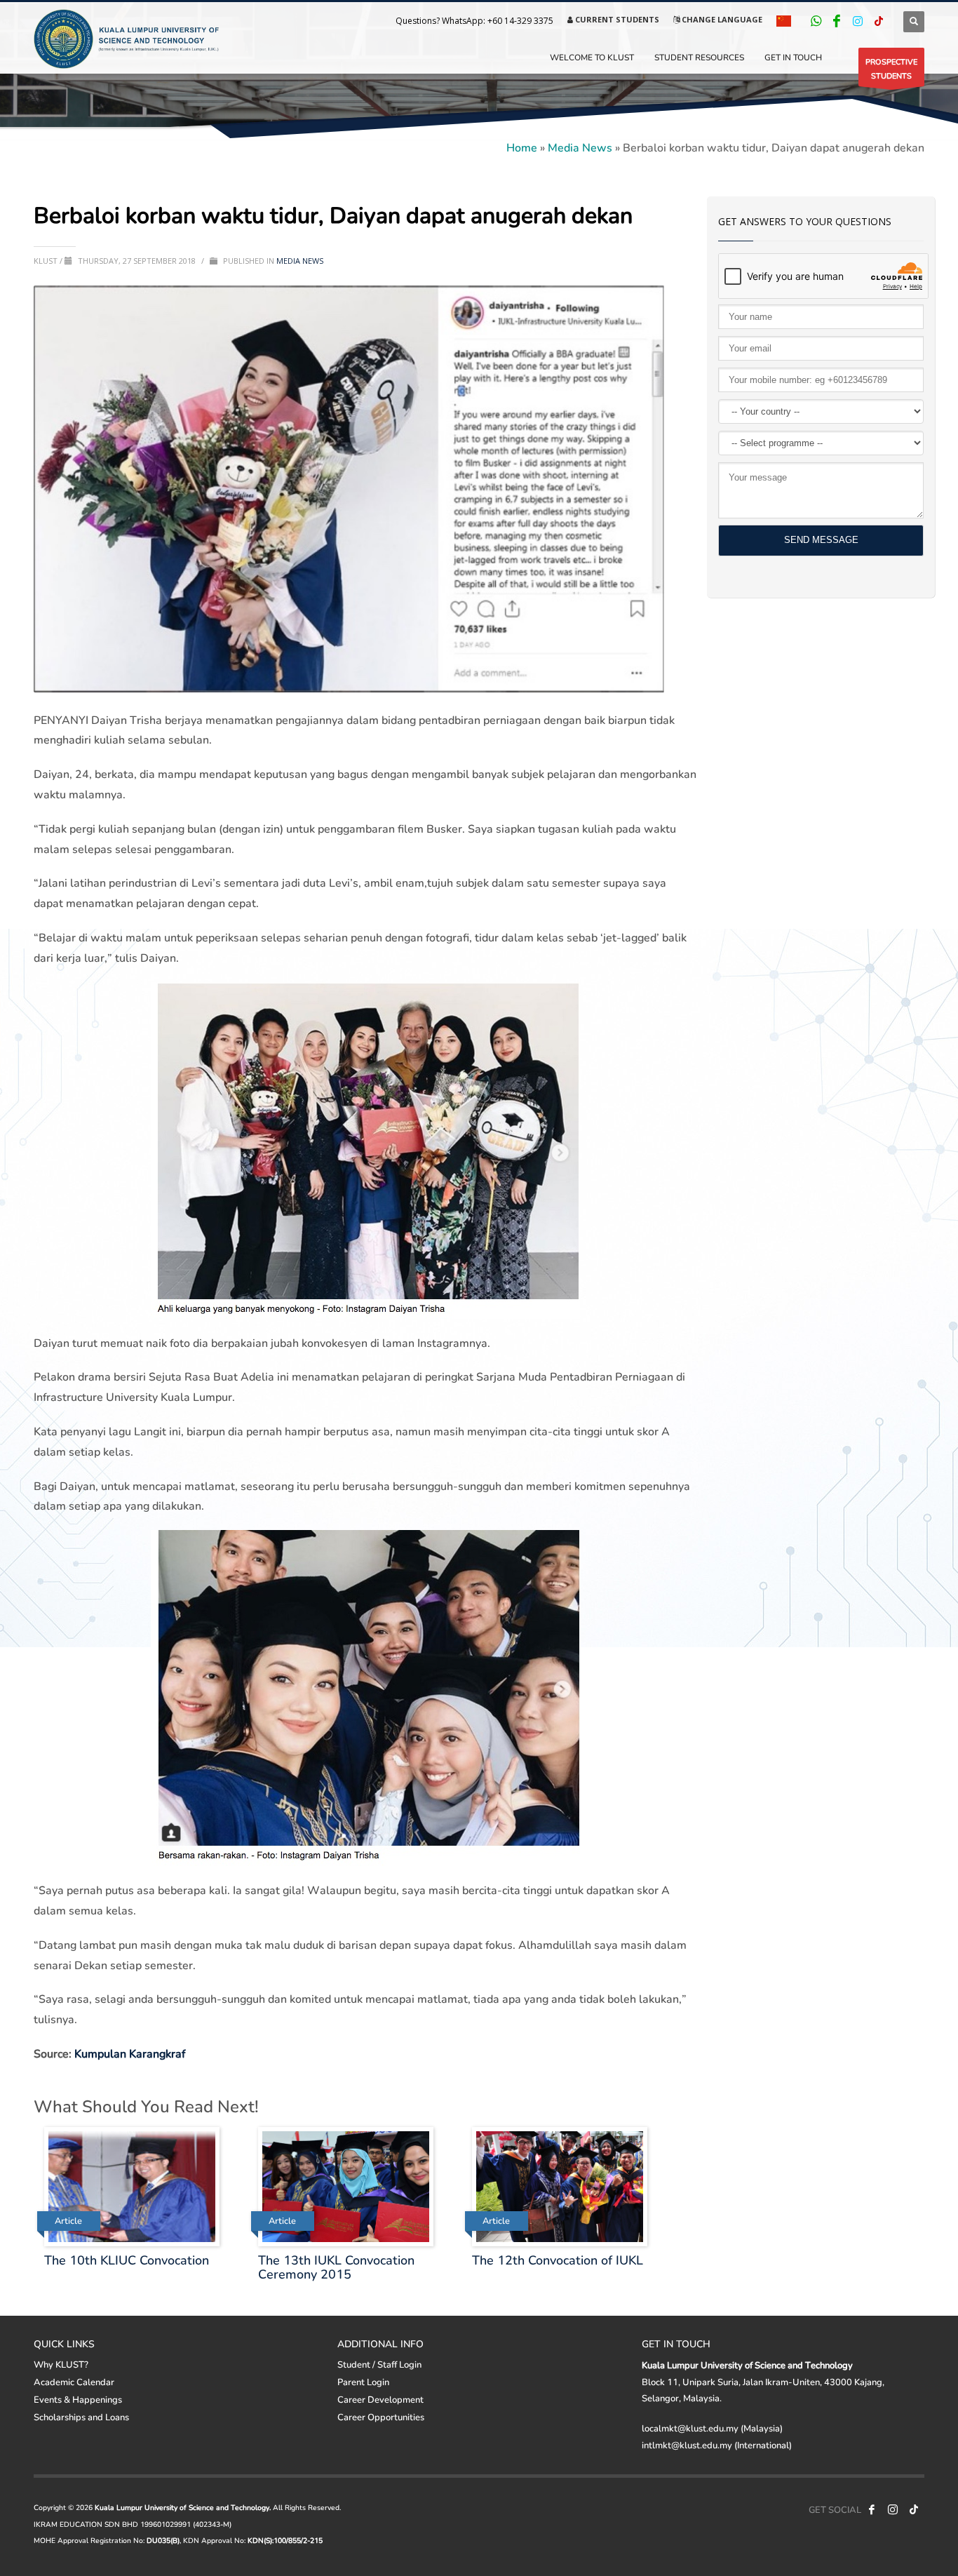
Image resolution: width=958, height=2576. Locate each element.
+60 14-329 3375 (520, 21)
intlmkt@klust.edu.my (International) (717, 2445)
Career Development (380, 2399)
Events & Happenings (78, 2399)
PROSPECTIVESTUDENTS (891, 68)
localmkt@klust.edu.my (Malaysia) (712, 2428)
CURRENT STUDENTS (616, 19)
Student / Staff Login (379, 2364)
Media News (580, 147)
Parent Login (363, 2382)
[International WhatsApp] (816, 21)
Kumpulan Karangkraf (130, 2053)
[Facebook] (837, 21)
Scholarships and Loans (81, 2417)
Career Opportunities (381, 2417)
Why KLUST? (61, 2364)
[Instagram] (858, 21)
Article (68, 2221)
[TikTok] (879, 21)
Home (522, 147)
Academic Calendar (74, 2382)
